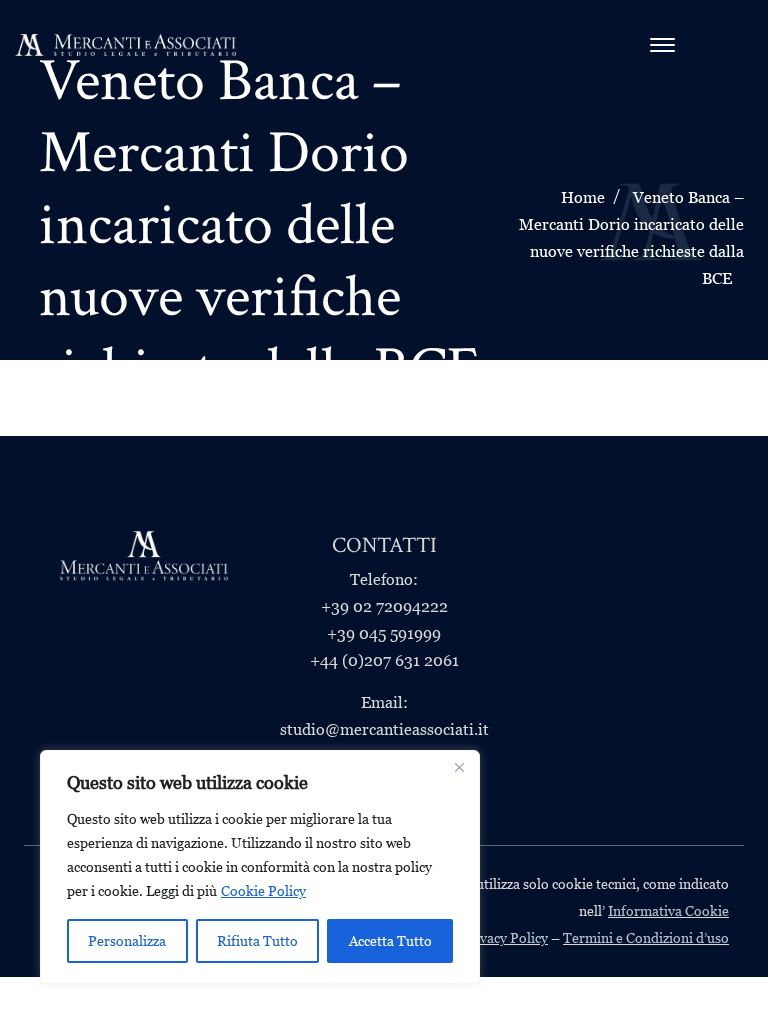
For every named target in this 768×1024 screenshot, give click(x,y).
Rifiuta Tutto (257, 941)
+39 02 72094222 (384, 606)
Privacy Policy (504, 938)
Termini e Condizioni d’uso (646, 938)
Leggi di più (181, 891)
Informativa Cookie (668, 911)
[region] (260, 867)
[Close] (459, 767)
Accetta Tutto (390, 941)
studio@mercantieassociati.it (384, 729)
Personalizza (127, 941)
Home (583, 197)
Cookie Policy (263, 891)
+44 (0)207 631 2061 (384, 660)
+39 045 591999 (384, 633)
